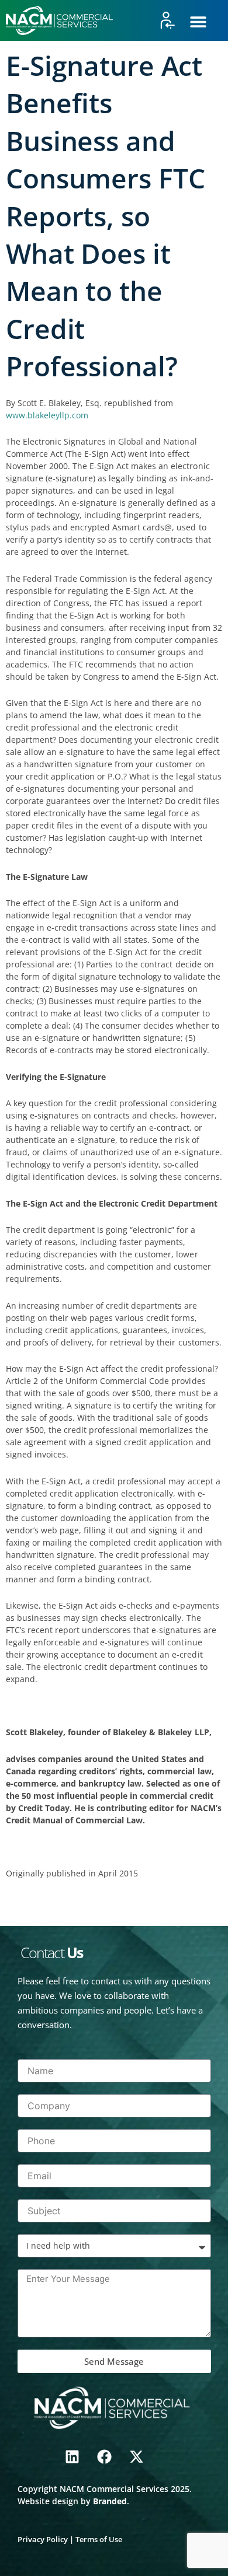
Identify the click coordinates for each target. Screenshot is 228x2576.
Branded (110, 2501)
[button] (198, 22)
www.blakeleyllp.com (47, 415)
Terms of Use (99, 2539)
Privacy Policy (43, 2539)
